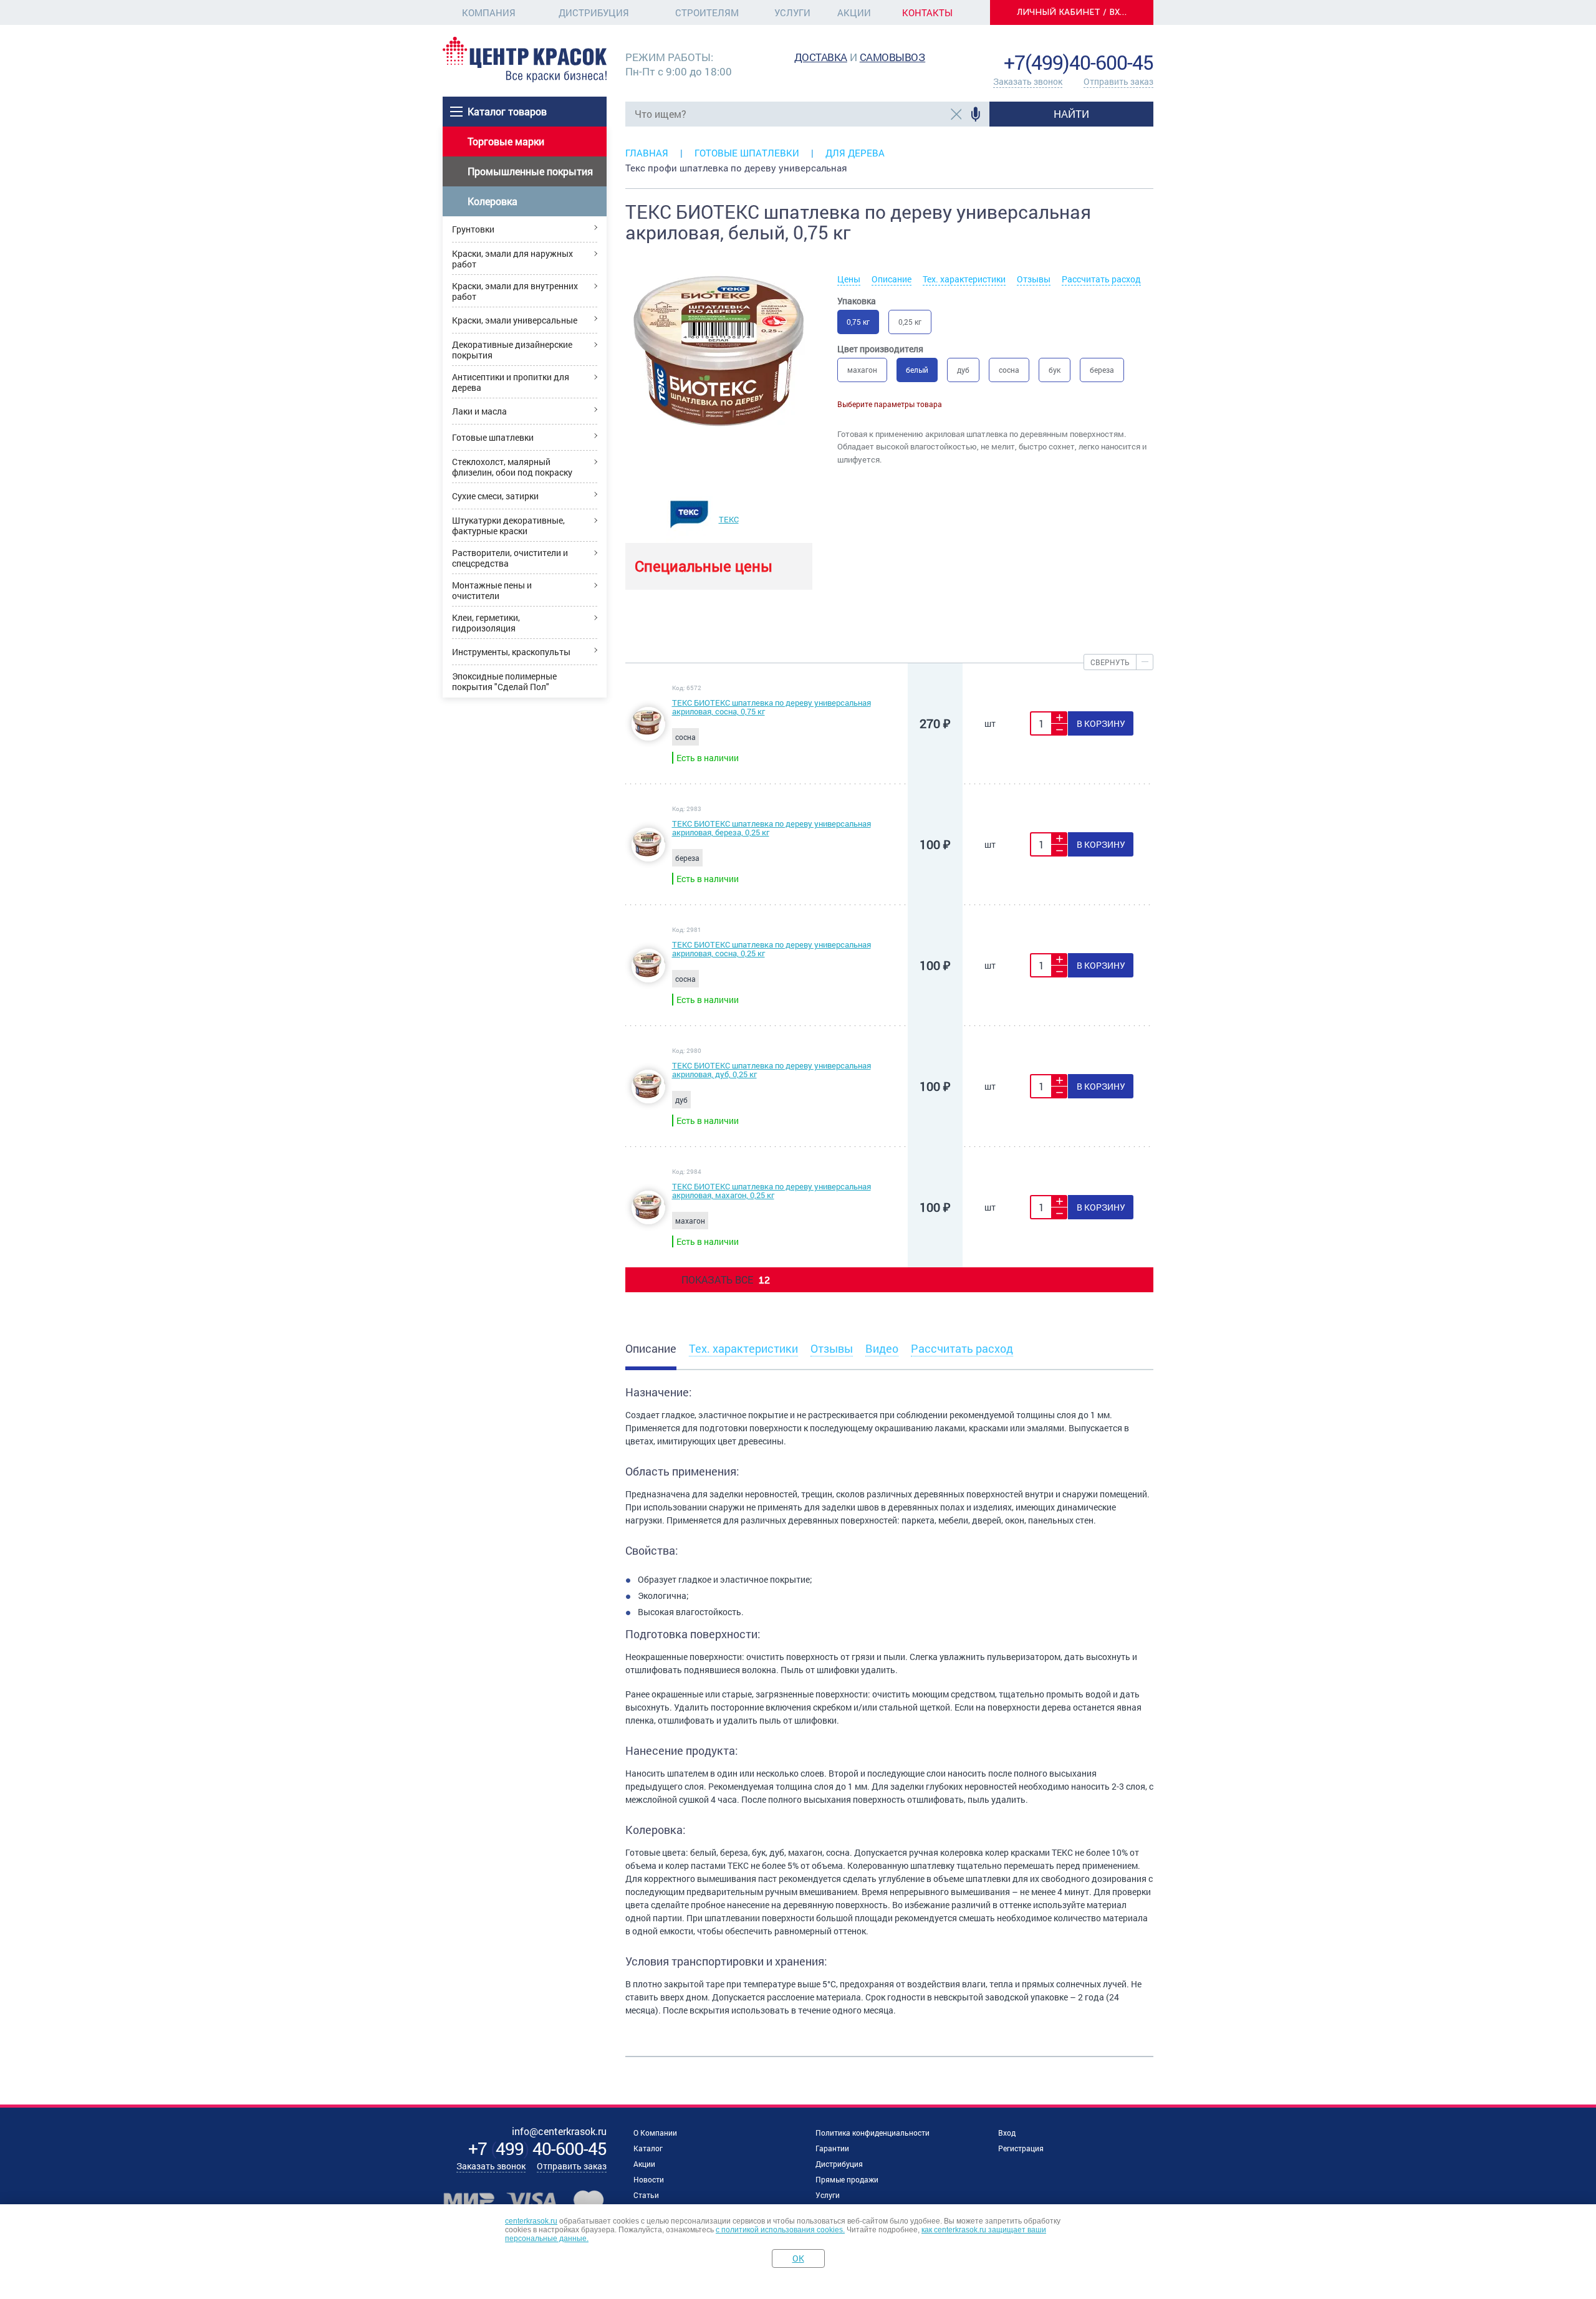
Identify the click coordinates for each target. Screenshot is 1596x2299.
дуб (963, 370)
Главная (647, 153)
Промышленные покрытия (530, 171)
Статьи (646, 2195)
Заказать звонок (1028, 81)
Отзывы (1034, 279)
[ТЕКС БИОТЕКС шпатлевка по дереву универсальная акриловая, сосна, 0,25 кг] (648, 979)
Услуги (792, 12)
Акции (854, 12)
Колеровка (493, 201)
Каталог (648, 2148)
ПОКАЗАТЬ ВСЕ (726, 1279)
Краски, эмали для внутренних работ (515, 291)
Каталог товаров (507, 111)
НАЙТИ (1071, 114)
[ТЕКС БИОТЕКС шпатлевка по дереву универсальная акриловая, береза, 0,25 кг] (648, 858)
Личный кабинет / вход (1075, 12)
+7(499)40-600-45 (1079, 62)
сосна (1009, 370)
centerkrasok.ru (531, 2221)
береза (1102, 370)
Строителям (707, 12)
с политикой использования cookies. (780, 2230)
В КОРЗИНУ (1101, 723)
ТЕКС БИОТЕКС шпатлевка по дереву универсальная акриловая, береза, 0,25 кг (772, 828)
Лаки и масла (479, 411)
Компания (489, 12)
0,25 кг (910, 322)
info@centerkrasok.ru (1111, 43)
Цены (849, 279)
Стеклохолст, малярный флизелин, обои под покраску (512, 467)
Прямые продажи (847, 2179)
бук (1055, 370)
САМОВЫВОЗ (893, 57)
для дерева (855, 153)
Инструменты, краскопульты (511, 652)
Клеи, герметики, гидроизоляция (486, 623)
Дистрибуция (594, 12)
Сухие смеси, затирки (495, 496)
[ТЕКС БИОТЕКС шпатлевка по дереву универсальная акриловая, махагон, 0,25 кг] (648, 1221)
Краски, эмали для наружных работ (512, 259)
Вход (1007, 2133)
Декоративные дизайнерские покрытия (512, 350)
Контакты (927, 12)
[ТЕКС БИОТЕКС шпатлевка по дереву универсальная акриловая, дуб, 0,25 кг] (648, 1100)
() (537, 2148)
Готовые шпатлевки (493, 437)
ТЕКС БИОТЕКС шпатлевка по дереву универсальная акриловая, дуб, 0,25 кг (772, 1070)
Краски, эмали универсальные (515, 320)
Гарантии (832, 2148)
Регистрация (1021, 2148)
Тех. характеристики (964, 279)
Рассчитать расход (1101, 279)
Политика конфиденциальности (873, 2133)
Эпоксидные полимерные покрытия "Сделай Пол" (504, 681)
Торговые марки (506, 141)
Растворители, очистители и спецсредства (510, 558)
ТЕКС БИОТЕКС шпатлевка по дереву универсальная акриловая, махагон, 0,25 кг (772, 1191)
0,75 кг (858, 322)
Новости (649, 2179)
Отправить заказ (1118, 81)
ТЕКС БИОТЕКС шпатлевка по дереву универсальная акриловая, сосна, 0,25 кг (772, 949)
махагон (862, 370)
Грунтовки (473, 229)
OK (798, 2258)
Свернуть (1110, 662)
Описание (892, 279)
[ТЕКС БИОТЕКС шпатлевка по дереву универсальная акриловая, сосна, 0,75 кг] (648, 737)
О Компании (655, 2133)
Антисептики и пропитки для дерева (511, 382)
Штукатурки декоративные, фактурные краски (508, 526)
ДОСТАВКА (821, 57)
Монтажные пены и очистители (492, 590)
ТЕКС (729, 519)
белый (917, 370)
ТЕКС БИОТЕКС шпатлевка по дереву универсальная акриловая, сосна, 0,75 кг (772, 707)
